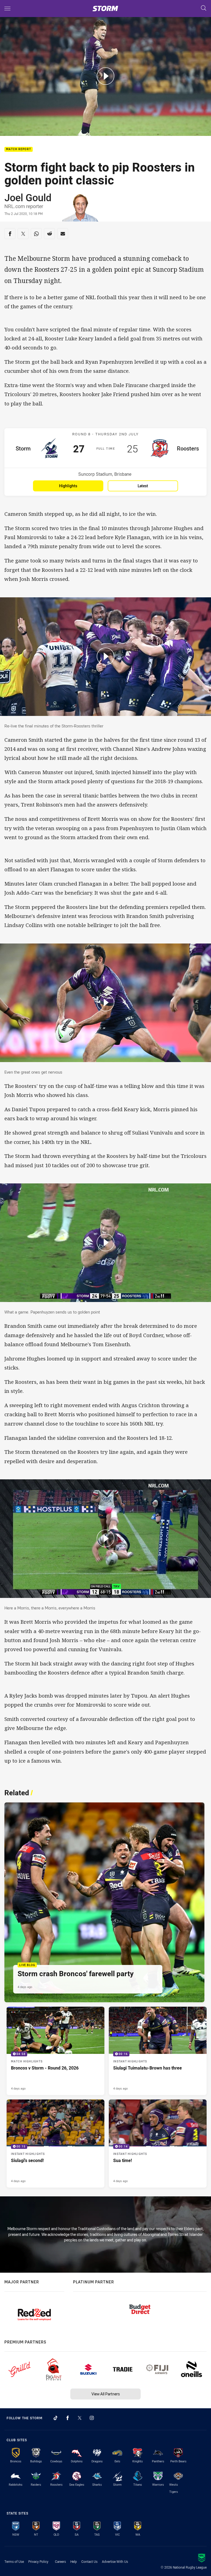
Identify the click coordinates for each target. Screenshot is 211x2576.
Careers (60, 2561)
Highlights (68, 486)
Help (74, 2561)
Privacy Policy (38, 2561)
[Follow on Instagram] (92, 2418)
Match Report (19, 149)
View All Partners (106, 2394)
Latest (143, 486)
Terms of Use (14, 2561)
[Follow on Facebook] (68, 2418)
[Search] (204, 8)
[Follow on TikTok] (55, 2418)
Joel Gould (28, 197)
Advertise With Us (115, 2561)
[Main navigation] (7, 9)
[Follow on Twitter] (80, 2418)
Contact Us (89, 2561)
